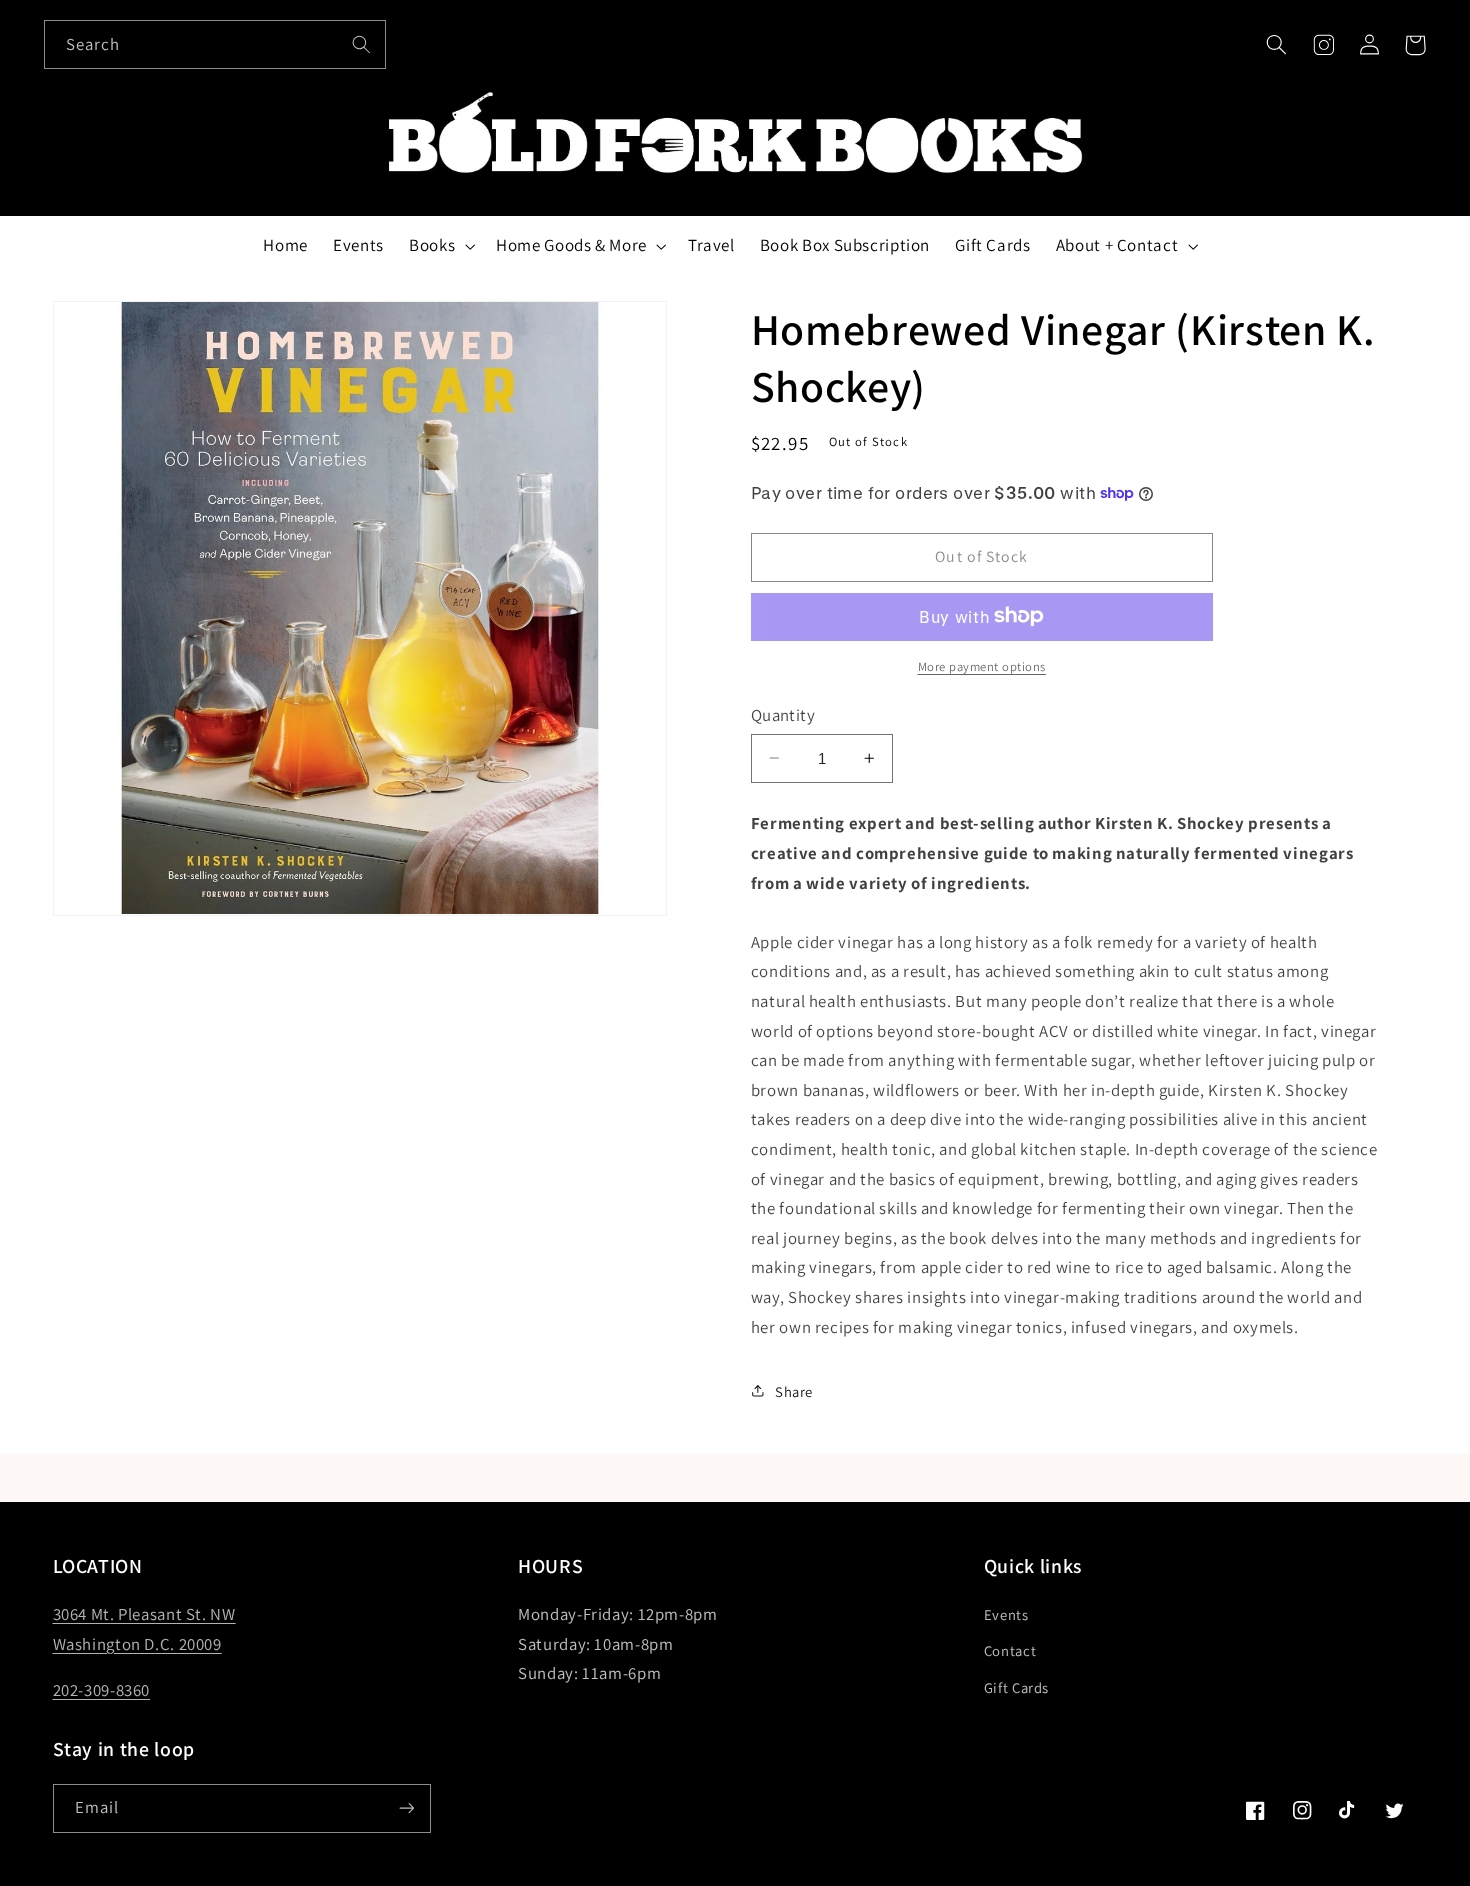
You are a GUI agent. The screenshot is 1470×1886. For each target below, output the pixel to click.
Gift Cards (1016, 1687)
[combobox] (215, 44)
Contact (1010, 1650)
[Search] (362, 44)
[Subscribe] (406, 1808)
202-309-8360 (102, 1690)
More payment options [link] (982, 665)
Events (1006, 1614)
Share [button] (794, 1390)
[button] (1277, 45)
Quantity (783, 714)
